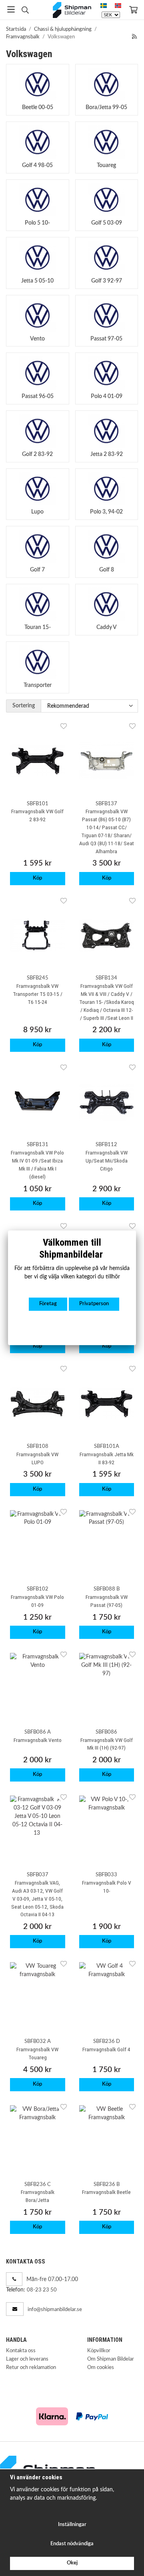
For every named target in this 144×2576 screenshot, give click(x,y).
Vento (37, 339)
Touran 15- (38, 627)
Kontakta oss (21, 2351)
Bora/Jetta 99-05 (106, 107)
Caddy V (107, 627)
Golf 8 (107, 570)
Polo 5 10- (37, 223)
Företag (48, 1304)
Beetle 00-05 (38, 107)
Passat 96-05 (38, 396)
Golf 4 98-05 (37, 165)
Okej (72, 2563)
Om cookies (101, 2368)
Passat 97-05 (106, 339)
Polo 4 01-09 (107, 396)
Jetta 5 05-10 (37, 281)
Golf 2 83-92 (37, 454)
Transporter (38, 685)
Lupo (37, 512)
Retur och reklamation (31, 2368)
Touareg (106, 165)
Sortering (24, 706)
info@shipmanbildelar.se (55, 2310)
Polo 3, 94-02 (106, 512)
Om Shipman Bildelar (111, 2359)
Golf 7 (37, 570)
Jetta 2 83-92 (107, 454)
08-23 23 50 (42, 2290)
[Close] (136, 1230)
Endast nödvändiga (72, 2544)
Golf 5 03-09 (107, 223)
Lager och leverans (27, 2359)
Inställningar (72, 2525)
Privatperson (94, 1304)
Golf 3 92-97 (107, 281)
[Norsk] (118, 6)
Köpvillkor (99, 2351)
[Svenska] (104, 6)
